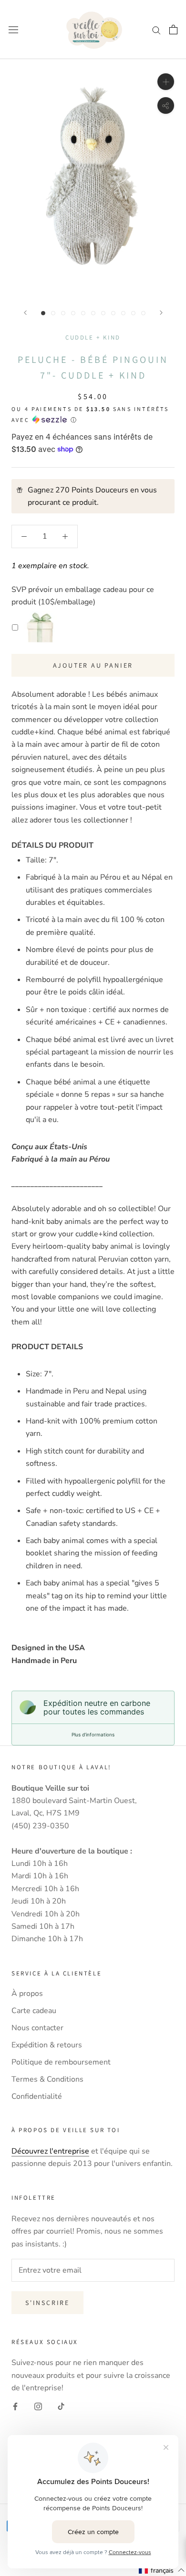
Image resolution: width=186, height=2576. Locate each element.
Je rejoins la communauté (93, 1377)
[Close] (169, 1178)
